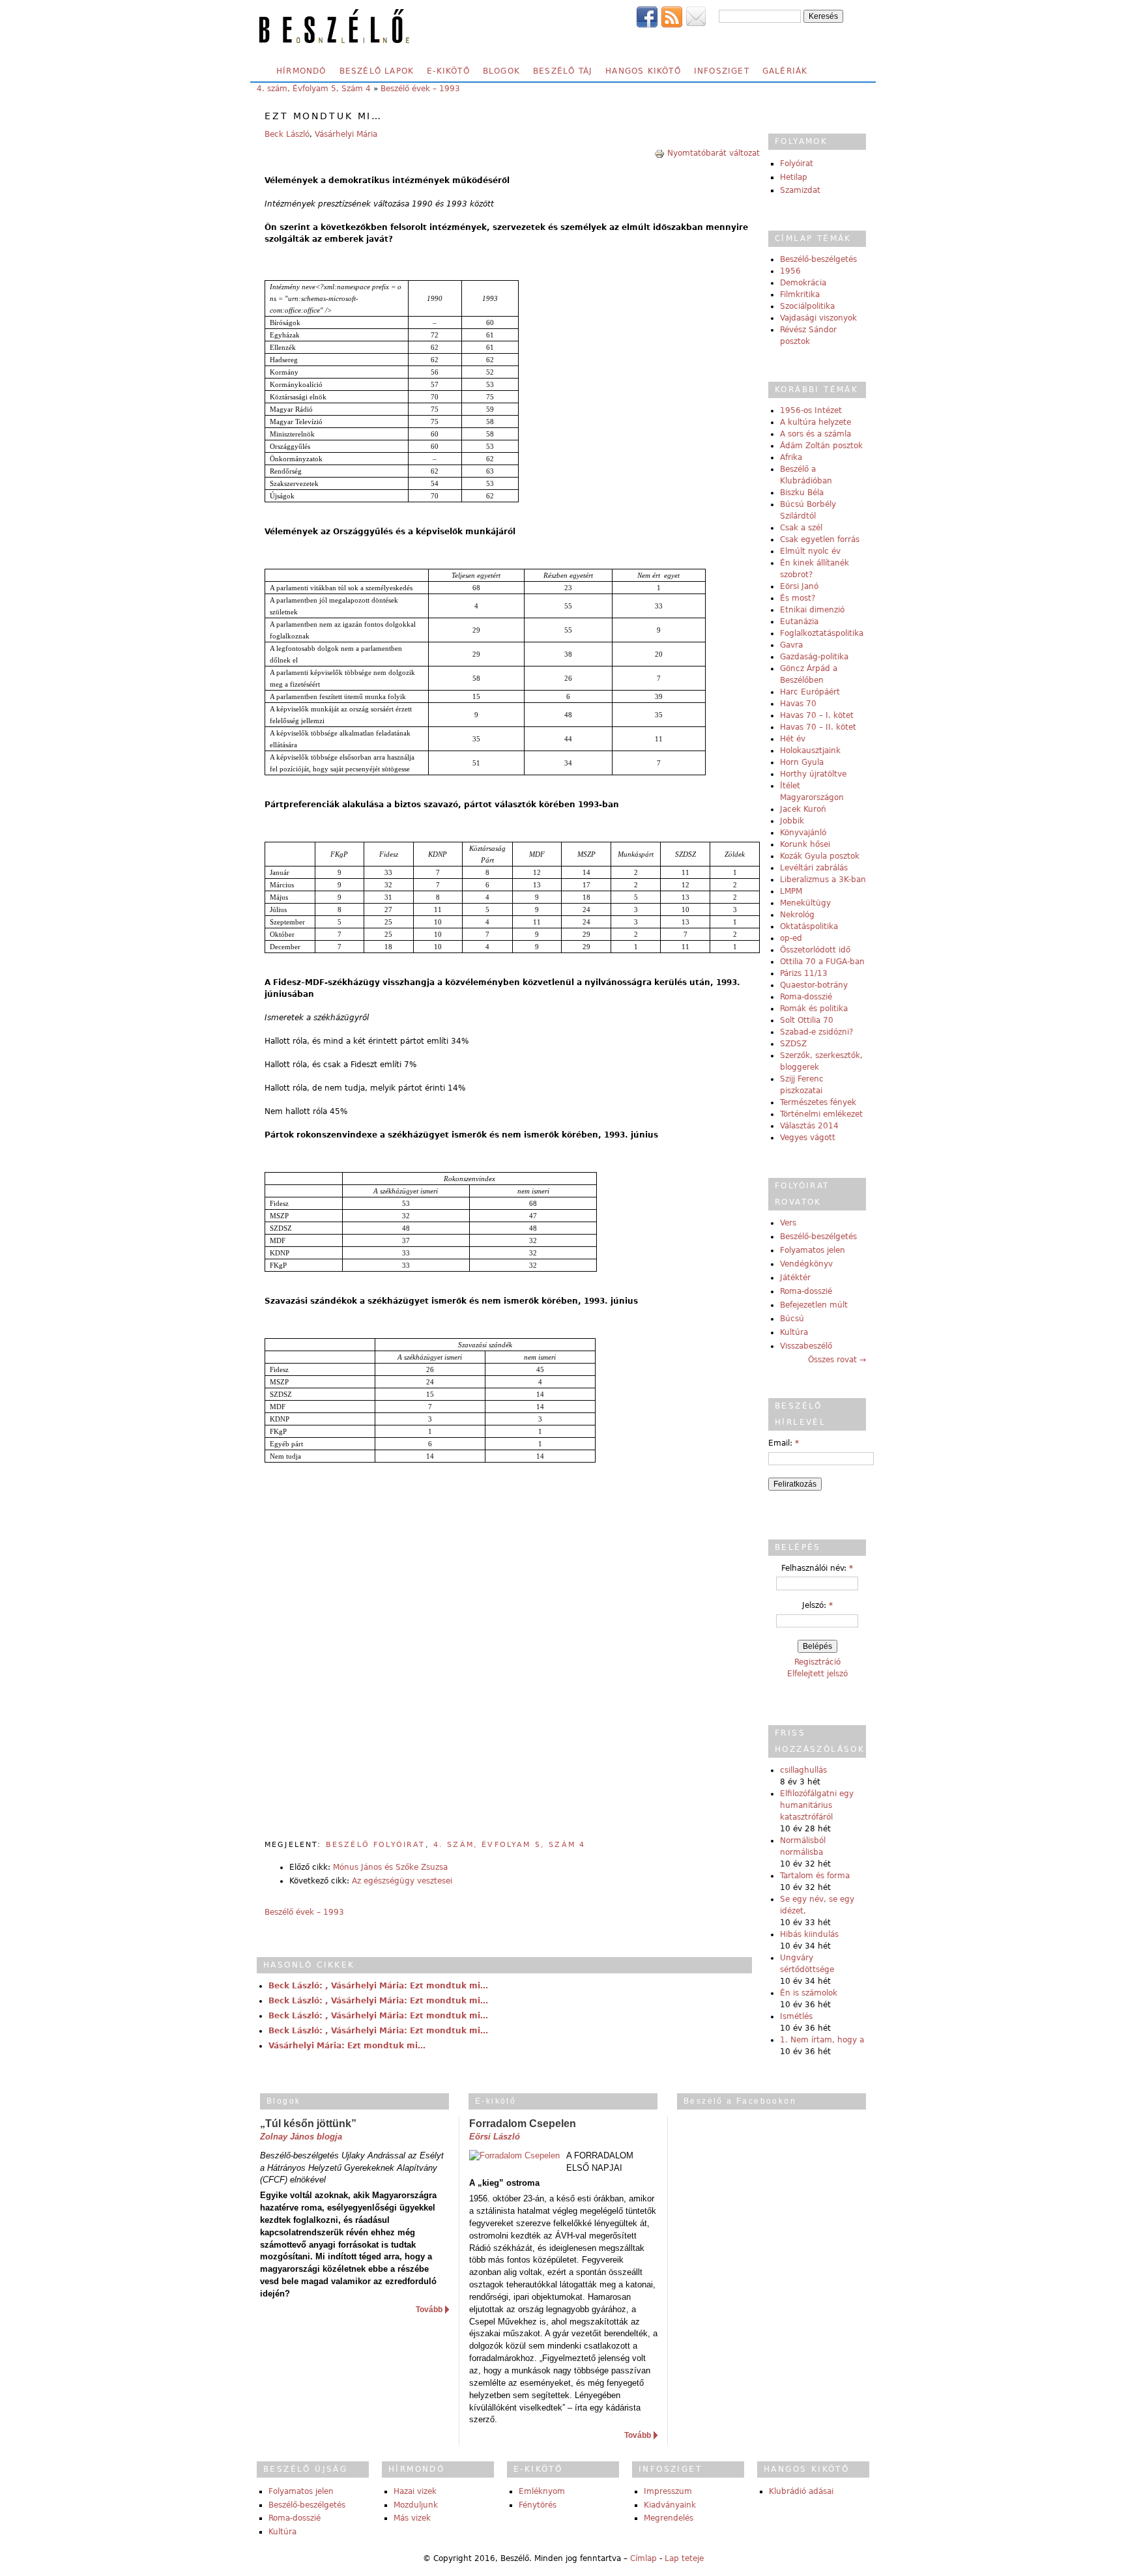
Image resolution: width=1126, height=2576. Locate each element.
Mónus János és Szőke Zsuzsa (390, 1867)
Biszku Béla (802, 493)
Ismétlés (796, 2016)
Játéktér (795, 1278)
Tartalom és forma (815, 1876)
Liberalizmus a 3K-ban (823, 880)
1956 (790, 271)
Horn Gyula (802, 762)
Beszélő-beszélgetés (818, 259)
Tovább (429, 2310)
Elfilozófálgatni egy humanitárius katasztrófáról (817, 1805)
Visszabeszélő (806, 1346)
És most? (798, 598)
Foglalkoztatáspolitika (822, 633)
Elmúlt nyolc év (810, 551)
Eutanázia (799, 622)
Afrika (791, 457)
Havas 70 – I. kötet (817, 715)
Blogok (501, 71)
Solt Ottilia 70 (807, 1020)
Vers (788, 1223)
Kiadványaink (670, 2505)
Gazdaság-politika (814, 657)
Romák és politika (814, 1009)
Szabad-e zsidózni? (816, 1032)
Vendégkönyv (806, 1264)
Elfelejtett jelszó (817, 1674)
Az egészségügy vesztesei (402, 1881)
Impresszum (668, 2491)
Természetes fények (818, 1102)
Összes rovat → (837, 1360)
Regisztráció (817, 1662)
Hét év (793, 739)
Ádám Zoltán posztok (821, 446)
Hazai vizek (415, 2491)
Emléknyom (542, 2491)
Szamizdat (800, 190)
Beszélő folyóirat (376, 1845)
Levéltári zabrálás (814, 868)
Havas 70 (798, 704)
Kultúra (794, 1332)
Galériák (785, 71)
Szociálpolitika (807, 306)
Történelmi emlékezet (821, 1114)
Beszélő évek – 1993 (420, 89)
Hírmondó (301, 71)
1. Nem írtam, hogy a (822, 2040)
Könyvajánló (803, 833)
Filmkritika (800, 294)
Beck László (287, 134)
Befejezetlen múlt (814, 1305)
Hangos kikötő (643, 71)
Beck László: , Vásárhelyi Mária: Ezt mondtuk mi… (378, 1986)
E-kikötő (448, 71)
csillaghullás (803, 1770)
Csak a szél (801, 528)
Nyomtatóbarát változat (714, 153)
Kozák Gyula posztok (820, 856)
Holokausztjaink (810, 751)
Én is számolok (809, 1993)
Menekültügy (805, 903)
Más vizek (412, 2518)
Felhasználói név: (817, 1568)
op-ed (791, 938)
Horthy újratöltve (813, 774)
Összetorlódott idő (815, 950)
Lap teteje (684, 2558)
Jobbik (792, 821)
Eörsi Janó (799, 586)
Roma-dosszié (806, 997)
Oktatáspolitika (809, 926)
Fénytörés (538, 2505)
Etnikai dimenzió (812, 610)
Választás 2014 (809, 1126)
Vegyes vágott (808, 1138)
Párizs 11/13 (804, 973)
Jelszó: (817, 1605)
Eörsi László (495, 2137)
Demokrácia (803, 283)
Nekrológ (797, 915)
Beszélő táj (563, 71)
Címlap (643, 2558)
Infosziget (722, 71)
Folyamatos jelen (813, 1250)
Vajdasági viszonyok (818, 318)
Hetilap (794, 177)
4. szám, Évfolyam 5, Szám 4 (314, 89)
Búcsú (792, 1319)
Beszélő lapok (377, 71)
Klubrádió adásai (801, 2491)
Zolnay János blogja (301, 2137)
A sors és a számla (816, 434)
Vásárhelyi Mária (346, 134)
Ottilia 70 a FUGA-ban (822, 962)
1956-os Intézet (811, 410)
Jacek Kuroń (803, 809)
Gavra (791, 645)
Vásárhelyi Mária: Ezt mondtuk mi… (347, 2046)
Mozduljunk (416, 2505)
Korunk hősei (805, 844)
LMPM (791, 891)
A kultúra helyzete (816, 422)
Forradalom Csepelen (523, 2124)
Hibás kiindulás (809, 1934)
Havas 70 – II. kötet (818, 727)
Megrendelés (669, 2518)
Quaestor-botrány (814, 985)
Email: (784, 1443)
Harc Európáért (810, 692)
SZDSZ (793, 1044)
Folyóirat (797, 164)
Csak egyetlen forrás (820, 539)
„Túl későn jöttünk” (308, 2124)
